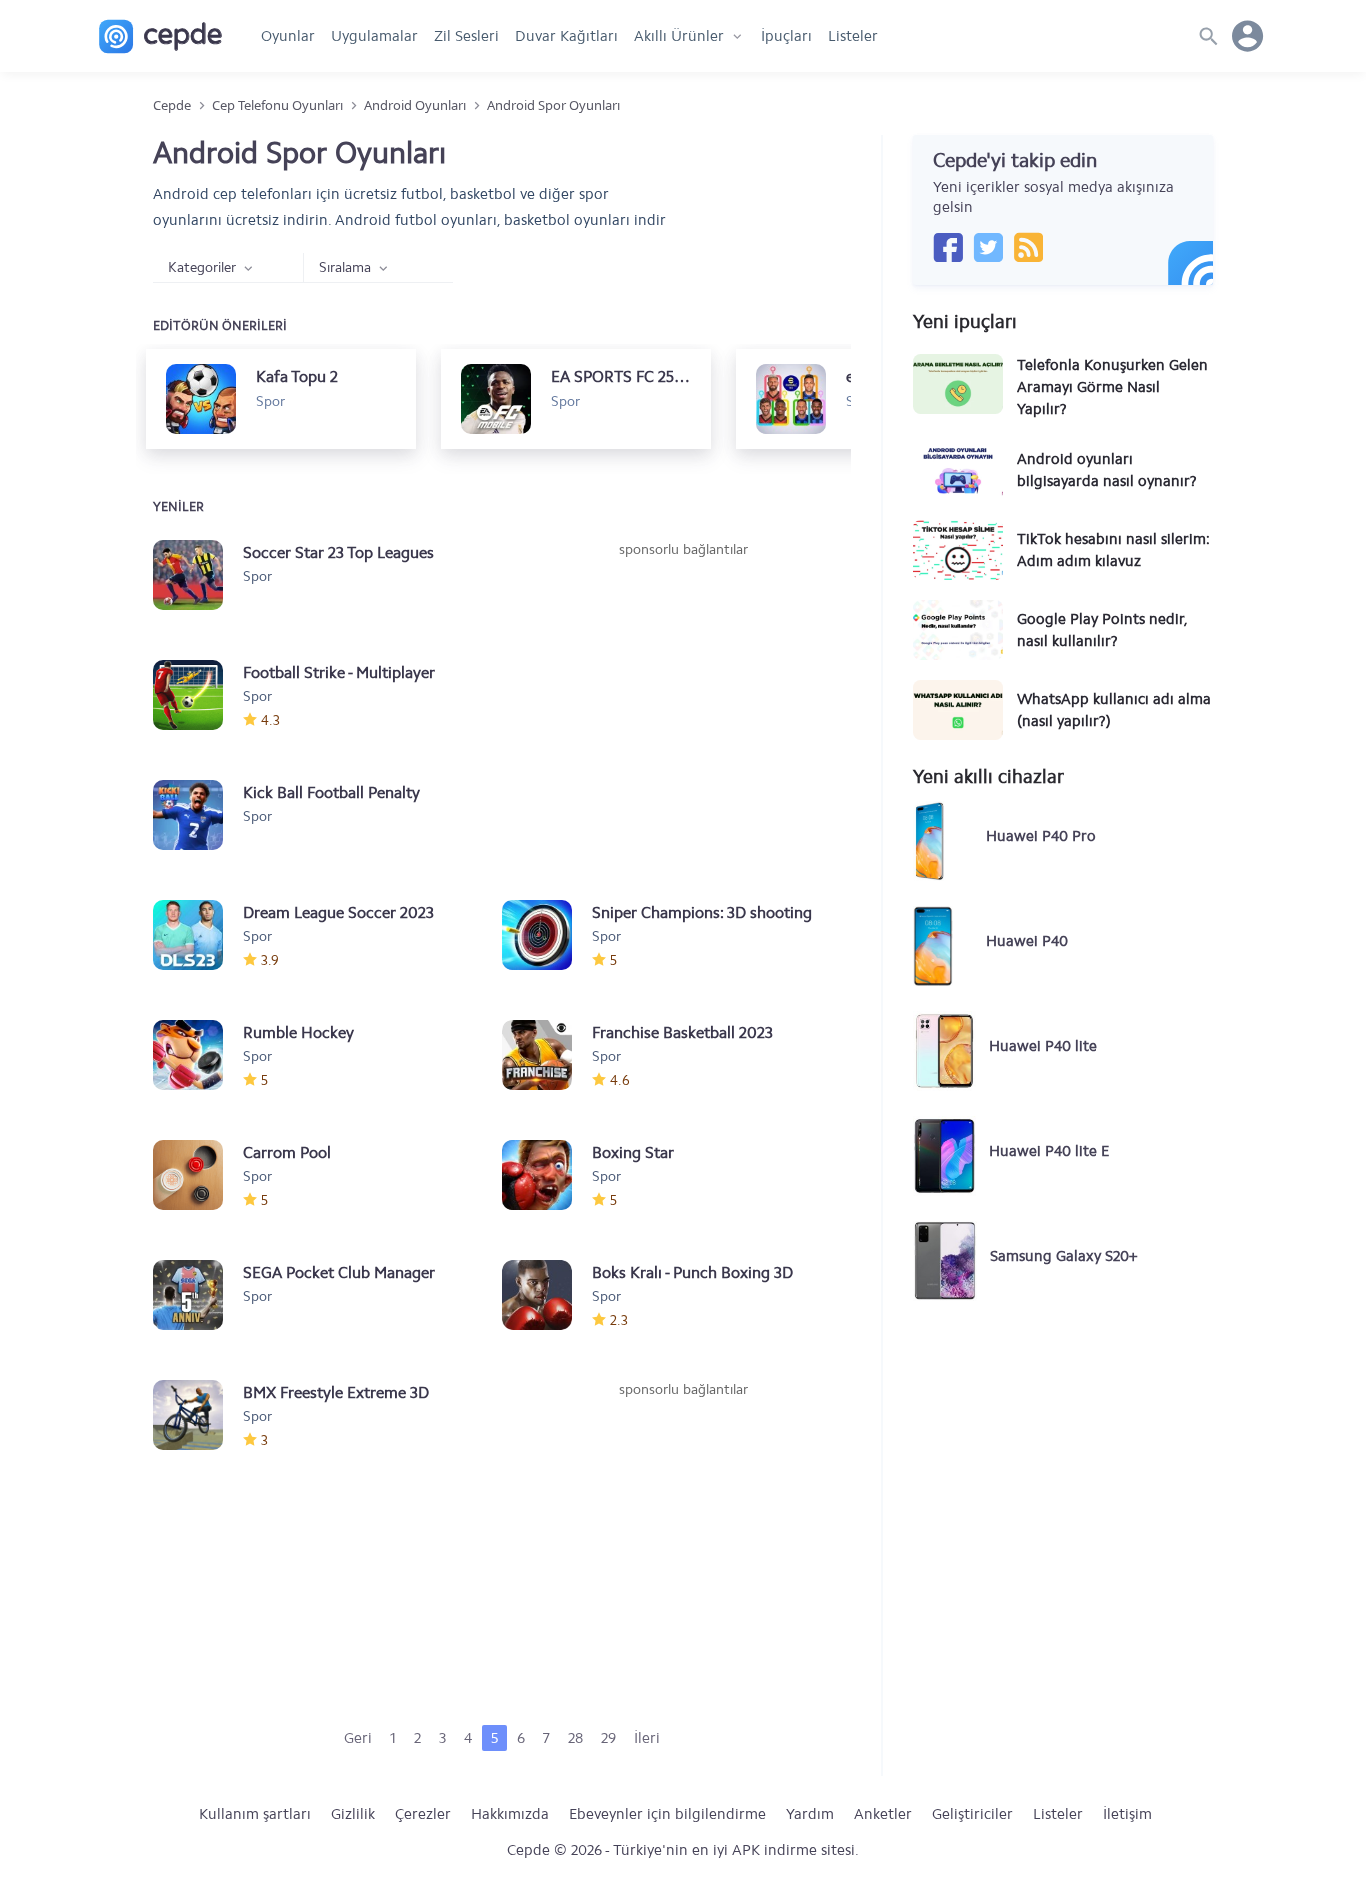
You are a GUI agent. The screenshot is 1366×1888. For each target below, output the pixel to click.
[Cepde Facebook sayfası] (948, 247)
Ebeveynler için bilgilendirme (667, 1814)
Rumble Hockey (298, 1032)
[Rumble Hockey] (198, 1055)
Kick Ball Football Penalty (331, 792)
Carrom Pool (287, 1152)
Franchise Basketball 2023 (682, 1032)
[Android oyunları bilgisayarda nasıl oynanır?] (958, 470)
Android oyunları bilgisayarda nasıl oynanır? (1107, 470)
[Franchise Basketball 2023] (547, 1055)
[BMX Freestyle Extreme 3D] (198, 1415)
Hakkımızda (510, 1814)
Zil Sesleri (466, 36)
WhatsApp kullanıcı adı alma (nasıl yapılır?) (1114, 710)
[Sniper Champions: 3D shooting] (547, 935)
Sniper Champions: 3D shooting (702, 912)
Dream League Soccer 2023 (338, 912)
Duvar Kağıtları (566, 36)
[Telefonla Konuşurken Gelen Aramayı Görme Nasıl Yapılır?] (958, 384)
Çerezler (423, 1814)
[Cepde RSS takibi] (1028, 247)
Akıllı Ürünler (679, 36)
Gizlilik (353, 1814)
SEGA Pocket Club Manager (339, 1272)
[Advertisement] (683, 710)
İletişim (1127, 1814)
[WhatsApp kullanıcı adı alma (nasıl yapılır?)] (958, 710)
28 (575, 1738)
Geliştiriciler (972, 1814)
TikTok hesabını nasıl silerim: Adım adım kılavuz (1113, 550)
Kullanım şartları (255, 1814)
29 (608, 1738)
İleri (647, 1738)
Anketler (883, 1814)
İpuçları (786, 36)
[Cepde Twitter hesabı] (988, 247)
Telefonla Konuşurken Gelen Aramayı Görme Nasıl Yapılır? (1112, 387)
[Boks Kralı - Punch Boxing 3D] (547, 1295)
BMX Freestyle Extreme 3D (336, 1392)
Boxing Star (633, 1152)
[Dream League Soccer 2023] (198, 935)
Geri (358, 1738)
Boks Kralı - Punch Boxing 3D (692, 1272)
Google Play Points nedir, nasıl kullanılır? (1102, 630)
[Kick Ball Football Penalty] (198, 815)
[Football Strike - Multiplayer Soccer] (198, 695)
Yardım (810, 1814)
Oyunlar (288, 36)
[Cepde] (160, 36)
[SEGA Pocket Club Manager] (198, 1295)
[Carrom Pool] (198, 1175)
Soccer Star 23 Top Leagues (338, 552)
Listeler (853, 36)
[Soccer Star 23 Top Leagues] (198, 575)
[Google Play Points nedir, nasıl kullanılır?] (958, 630)
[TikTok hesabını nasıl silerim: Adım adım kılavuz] (958, 550)
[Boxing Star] (547, 1175)
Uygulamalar (374, 36)
